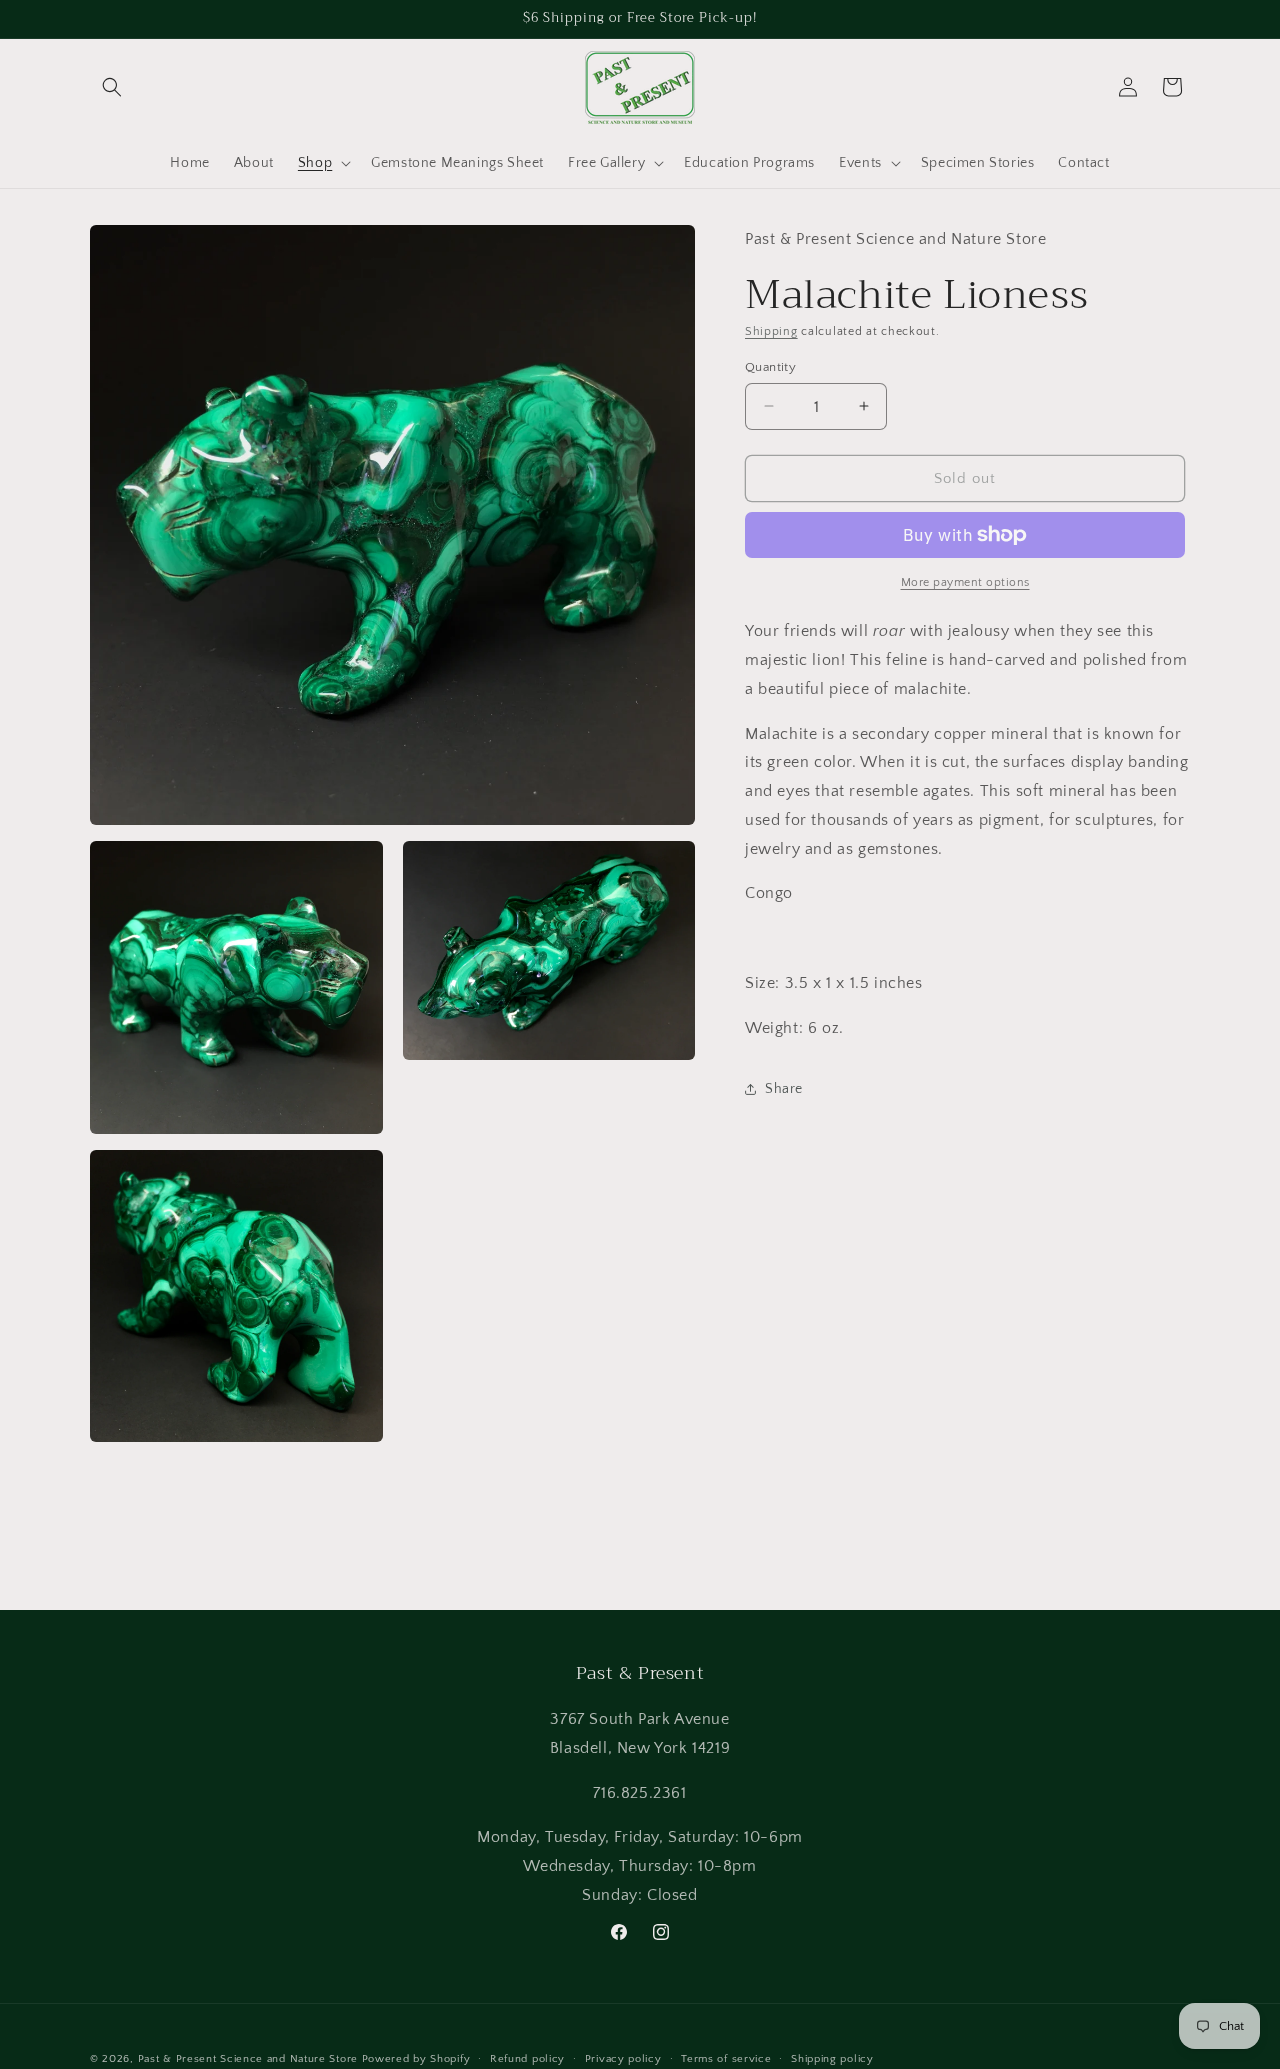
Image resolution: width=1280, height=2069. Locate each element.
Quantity (770, 366)
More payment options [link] (965, 582)
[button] (112, 87)
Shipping (771, 331)
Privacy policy (623, 2058)
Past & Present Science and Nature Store (248, 2059)
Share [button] (784, 1089)
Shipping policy (832, 2058)
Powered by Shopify (416, 2059)
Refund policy (527, 2058)
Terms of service (726, 2058)
